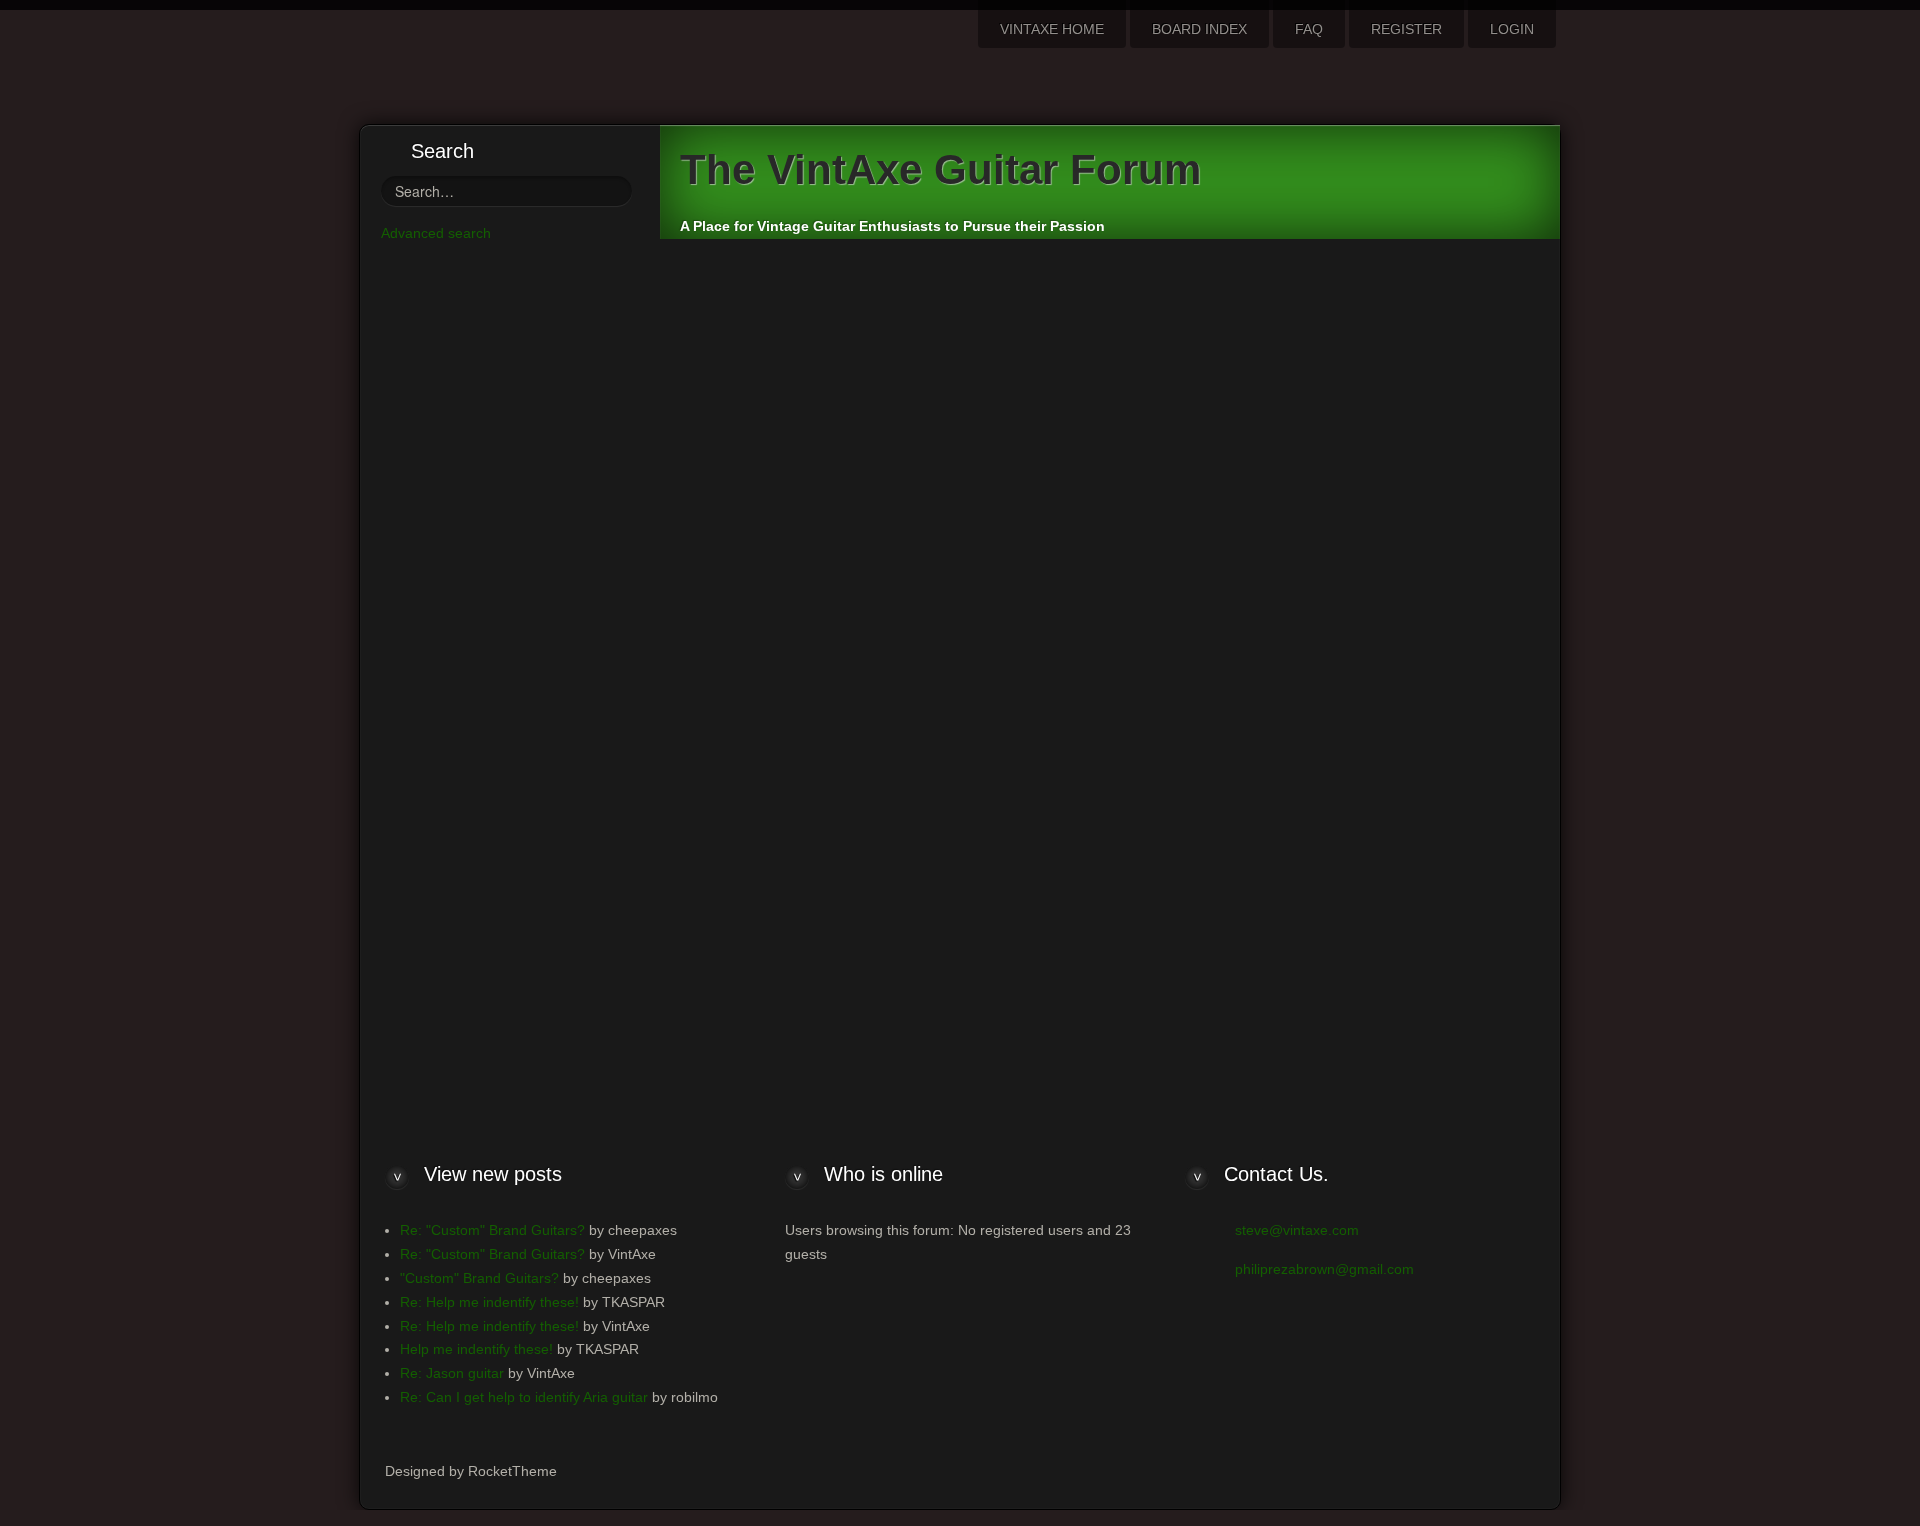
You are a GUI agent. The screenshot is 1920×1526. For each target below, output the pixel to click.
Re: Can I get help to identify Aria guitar (524, 1397)
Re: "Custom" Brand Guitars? (492, 1230)
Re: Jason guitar (452, 1373)
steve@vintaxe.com (1297, 1230)
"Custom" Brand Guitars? (479, 1278)
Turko (1367, 462)
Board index (735, 729)
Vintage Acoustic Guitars (760, 280)
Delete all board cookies (1329, 728)
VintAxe (788, 343)
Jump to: (1115, 680)
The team (1222, 728)
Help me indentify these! (476, 1349)
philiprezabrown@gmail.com (1324, 1269)
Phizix (843, 343)
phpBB (1040, 805)
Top (1508, 562)
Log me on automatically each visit (511, 1027)
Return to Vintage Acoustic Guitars (795, 651)
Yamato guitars (767, 464)
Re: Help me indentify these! (489, 1302)
